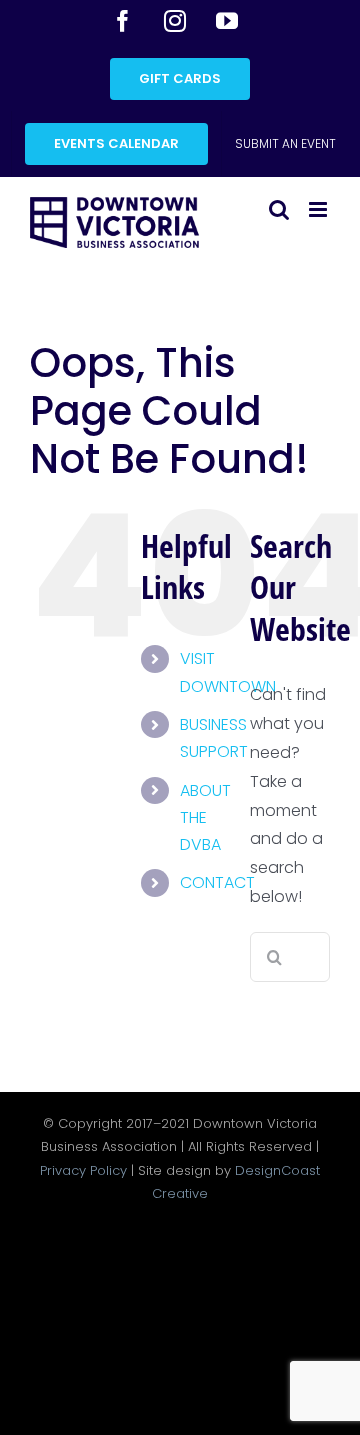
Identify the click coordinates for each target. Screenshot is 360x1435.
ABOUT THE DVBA (205, 817)
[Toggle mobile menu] (319, 209)
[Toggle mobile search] (279, 209)
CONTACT (217, 882)
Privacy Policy (83, 1170)
